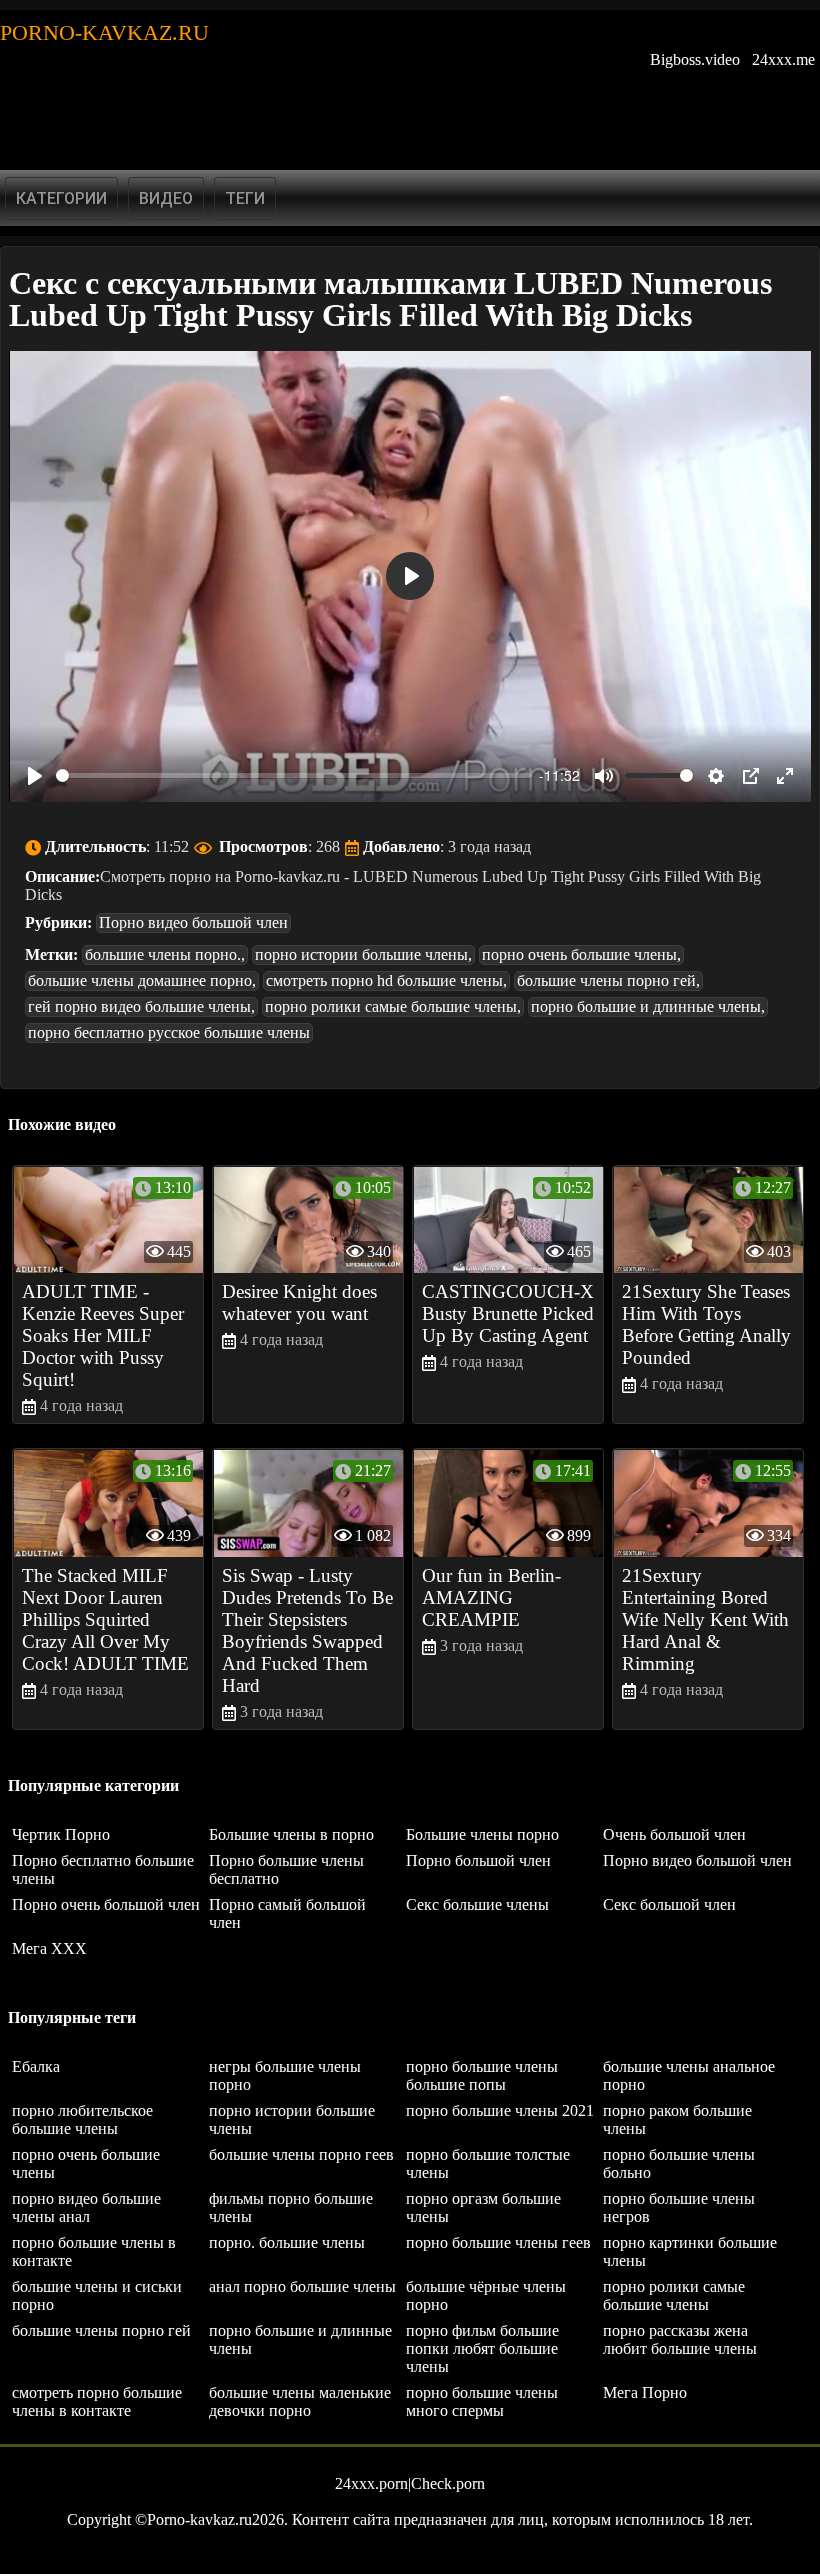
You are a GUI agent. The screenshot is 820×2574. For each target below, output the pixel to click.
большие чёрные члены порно (486, 2295)
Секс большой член (669, 1904)
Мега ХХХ (49, 1948)
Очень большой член (674, 1834)
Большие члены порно (482, 1834)
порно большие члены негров (679, 2207)
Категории (61, 198)
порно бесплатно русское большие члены (169, 1032)
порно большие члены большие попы (482, 2075)
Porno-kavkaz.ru (104, 32)
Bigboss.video (695, 59)
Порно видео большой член (193, 922)
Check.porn (448, 2483)
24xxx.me (783, 59)
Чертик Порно (61, 1834)
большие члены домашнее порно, (142, 980)
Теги (245, 198)
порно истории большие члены (292, 2119)
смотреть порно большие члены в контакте (97, 2401)
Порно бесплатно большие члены (103, 1869)
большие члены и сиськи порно (97, 2295)
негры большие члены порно (285, 2075)
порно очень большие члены (86, 2163)
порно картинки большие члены (690, 2251)
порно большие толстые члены (488, 2163)
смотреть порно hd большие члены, (386, 980)
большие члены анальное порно (689, 2075)
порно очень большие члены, (581, 954)
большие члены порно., (165, 954)
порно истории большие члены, (363, 954)
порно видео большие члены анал (86, 2207)
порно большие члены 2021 (500, 2110)
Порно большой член (478, 1860)
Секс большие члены (477, 1904)
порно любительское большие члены (82, 2119)
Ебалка (36, 2066)
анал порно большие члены (302, 2286)
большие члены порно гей (101, 2330)
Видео (166, 198)
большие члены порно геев (301, 2154)
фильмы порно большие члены (291, 2207)
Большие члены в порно (291, 1834)
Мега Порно (645, 2392)
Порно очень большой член (106, 1904)
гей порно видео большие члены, (141, 1006)
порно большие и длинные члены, (648, 1006)
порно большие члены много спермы (482, 2401)
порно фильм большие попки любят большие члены (482, 2348)
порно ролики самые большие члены (674, 2295)
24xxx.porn (371, 2483)
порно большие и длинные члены (300, 2339)
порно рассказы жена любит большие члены (680, 2339)
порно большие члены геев (498, 2242)
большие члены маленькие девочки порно (300, 2401)
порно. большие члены (287, 2242)
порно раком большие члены (677, 2119)
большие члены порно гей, (608, 980)
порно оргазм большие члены (483, 2207)
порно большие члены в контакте (94, 2251)
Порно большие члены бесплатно (286, 1869)
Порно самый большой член (287, 1913)
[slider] (294, 775)
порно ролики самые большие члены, (393, 1006)
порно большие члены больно (679, 2163)
